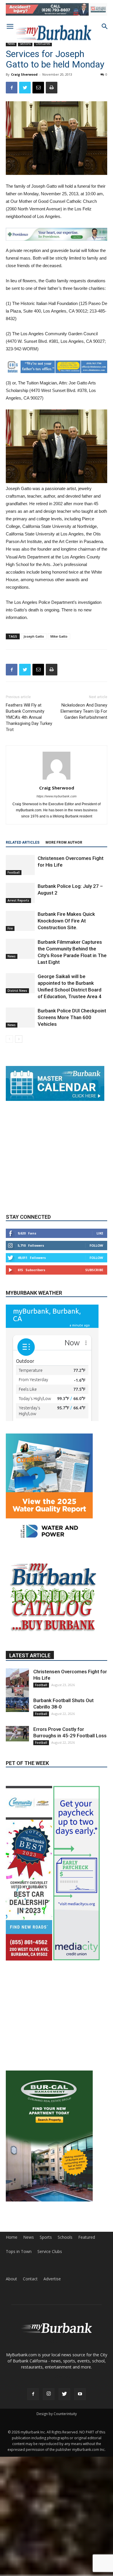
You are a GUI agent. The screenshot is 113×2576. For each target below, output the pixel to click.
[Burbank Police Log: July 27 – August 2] (20, 893)
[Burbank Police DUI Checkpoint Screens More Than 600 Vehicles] (20, 1018)
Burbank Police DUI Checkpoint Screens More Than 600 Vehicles (72, 1017)
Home (12, 2238)
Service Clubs (50, 2252)
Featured (87, 2238)
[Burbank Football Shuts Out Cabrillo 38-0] (17, 1730)
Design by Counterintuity (57, 2414)
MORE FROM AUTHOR (64, 842)
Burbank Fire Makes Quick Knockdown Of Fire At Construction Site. (66, 921)
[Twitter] (64, 2395)
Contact (30, 2279)
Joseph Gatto (34, 636)
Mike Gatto (59, 636)
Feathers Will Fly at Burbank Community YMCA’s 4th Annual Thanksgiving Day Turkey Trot (29, 717)
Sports (46, 2238)
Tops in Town (19, 2252)
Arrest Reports (18, 900)
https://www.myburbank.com (57, 796)
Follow (96, 1271)
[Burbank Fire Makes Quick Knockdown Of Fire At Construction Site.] (20, 921)
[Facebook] (33, 2395)
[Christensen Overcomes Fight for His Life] (20, 865)
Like (100, 1259)
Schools (65, 2238)
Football (14, 872)
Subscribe (94, 1295)
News (11, 44)
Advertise (52, 2279)
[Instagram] (49, 2395)
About (11, 2279)
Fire (10, 928)
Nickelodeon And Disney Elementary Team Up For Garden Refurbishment (84, 711)
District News (17, 991)
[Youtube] (80, 2395)
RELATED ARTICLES (23, 842)
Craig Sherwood (24, 74)
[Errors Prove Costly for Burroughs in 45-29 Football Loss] (17, 1759)
